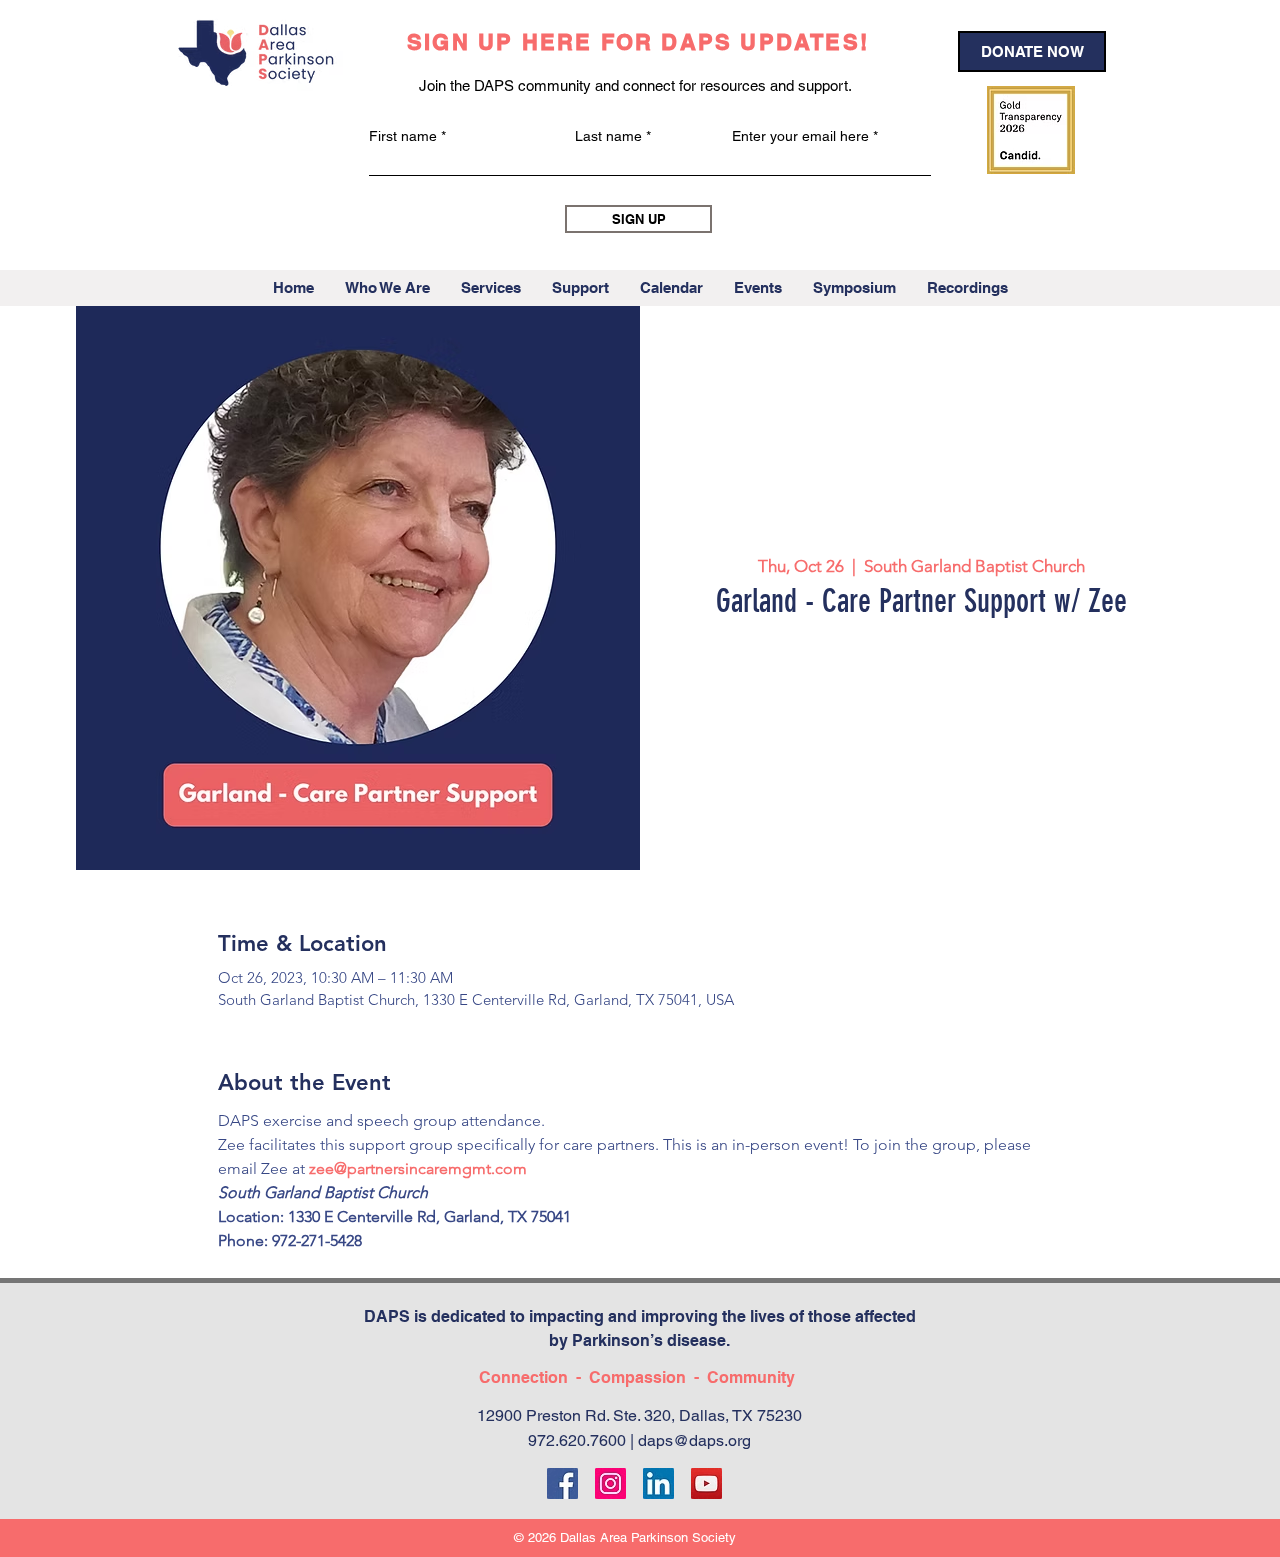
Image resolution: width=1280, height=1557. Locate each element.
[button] (387, 288)
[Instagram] (610, 1483)
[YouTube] (706, 1483)
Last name (608, 136)
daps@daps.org (694, 1440)
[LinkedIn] (658, 1483)
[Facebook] (562, 1483)
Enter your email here (800, 136)
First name (403, 136)
